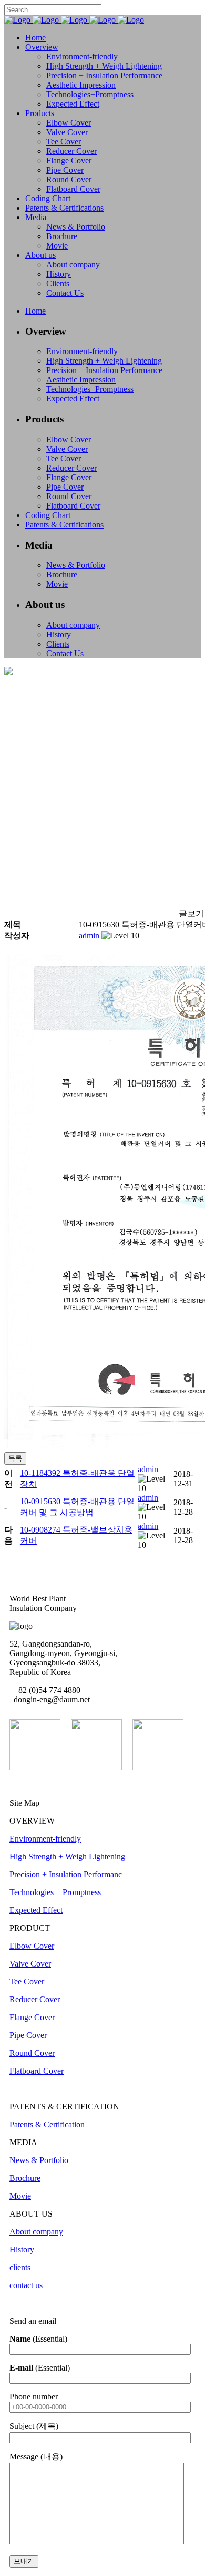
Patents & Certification (47, 2124)
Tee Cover (27, 1982)
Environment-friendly (45, 1839)
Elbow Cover (32, 1946)
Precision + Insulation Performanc (66, 1874)
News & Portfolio (39, 2160)
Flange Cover (32, 2017)
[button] (89, 935)
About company (36, 2232)
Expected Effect (36, 1910)
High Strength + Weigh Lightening (67, 1856)
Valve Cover (30, 1964)
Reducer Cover (35, 1999)
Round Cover (32, 2053)
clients (20, 2267)
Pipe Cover (28, 2035)
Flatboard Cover (37, 2071)
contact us (26, 2285)
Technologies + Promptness (55, 1892)
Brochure (25, 2178)
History (22, 2249)
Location (28, 1709)
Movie (20, 2196)
